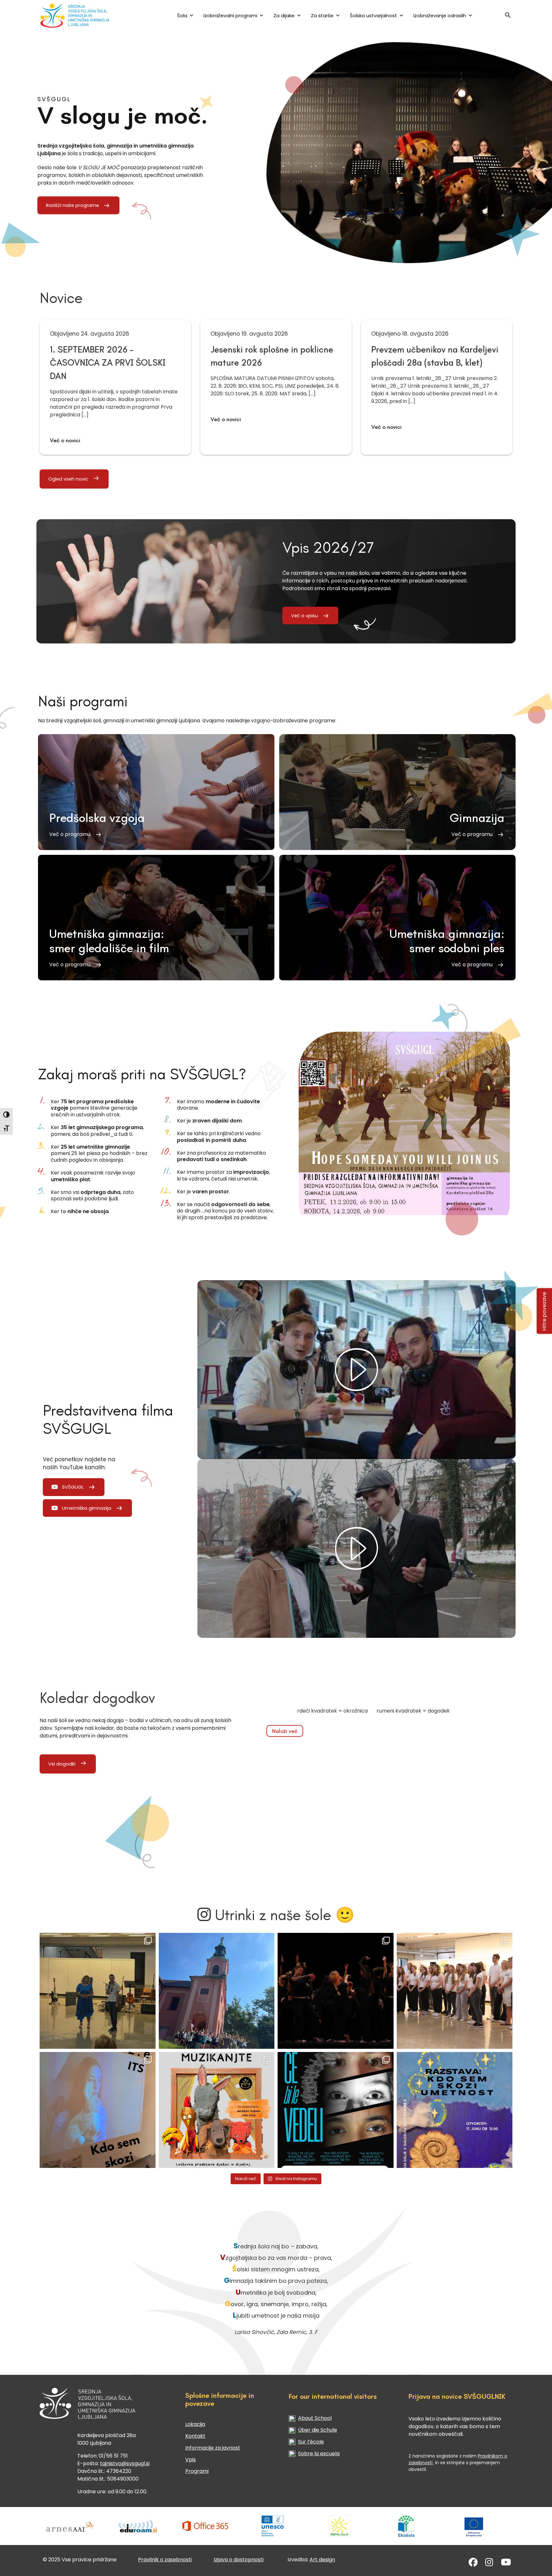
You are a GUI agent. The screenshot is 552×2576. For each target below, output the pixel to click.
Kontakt (195, 2436)
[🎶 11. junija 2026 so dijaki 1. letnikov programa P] (455, 1991)
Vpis (191, 2460)
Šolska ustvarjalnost (373, 15)
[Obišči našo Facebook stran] (473, 2564)
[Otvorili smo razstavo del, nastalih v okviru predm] (98, 2110)
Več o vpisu (304, 616)
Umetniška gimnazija (87, 1508)
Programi (197, 2471)
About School (315, 2418)
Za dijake (284, 15)
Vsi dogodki (62, 1764)
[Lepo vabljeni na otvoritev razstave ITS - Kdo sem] (455, 2110)
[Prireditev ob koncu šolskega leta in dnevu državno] (98, 1991)
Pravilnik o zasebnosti (165, 2560)
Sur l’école (311, 2442)
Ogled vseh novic (68, 479)
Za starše (322, 15)
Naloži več (285, 1731)
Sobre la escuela (319, 2454)
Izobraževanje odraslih (440, 15)
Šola (182, 15)
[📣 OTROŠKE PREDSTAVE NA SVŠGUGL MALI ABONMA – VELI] (217, 2110)
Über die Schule (318, 2430)
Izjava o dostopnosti (239, 2560)
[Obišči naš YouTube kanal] (506, 2564)
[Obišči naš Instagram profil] (489, 2564)
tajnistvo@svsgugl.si (125, 2463)
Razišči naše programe (73, 205)
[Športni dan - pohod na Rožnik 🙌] (217, 1991)
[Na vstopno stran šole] (82, 15)
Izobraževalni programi (230, 15)
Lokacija (195, 2424)
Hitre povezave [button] (544, 1311)
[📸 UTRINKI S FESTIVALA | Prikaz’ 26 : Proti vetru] (336, 1991)
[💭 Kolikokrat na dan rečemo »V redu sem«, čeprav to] (336, 2110)
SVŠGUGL (73, 1487)
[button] (508, 17)
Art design (322, 2560)
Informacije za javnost (213, 2448)
